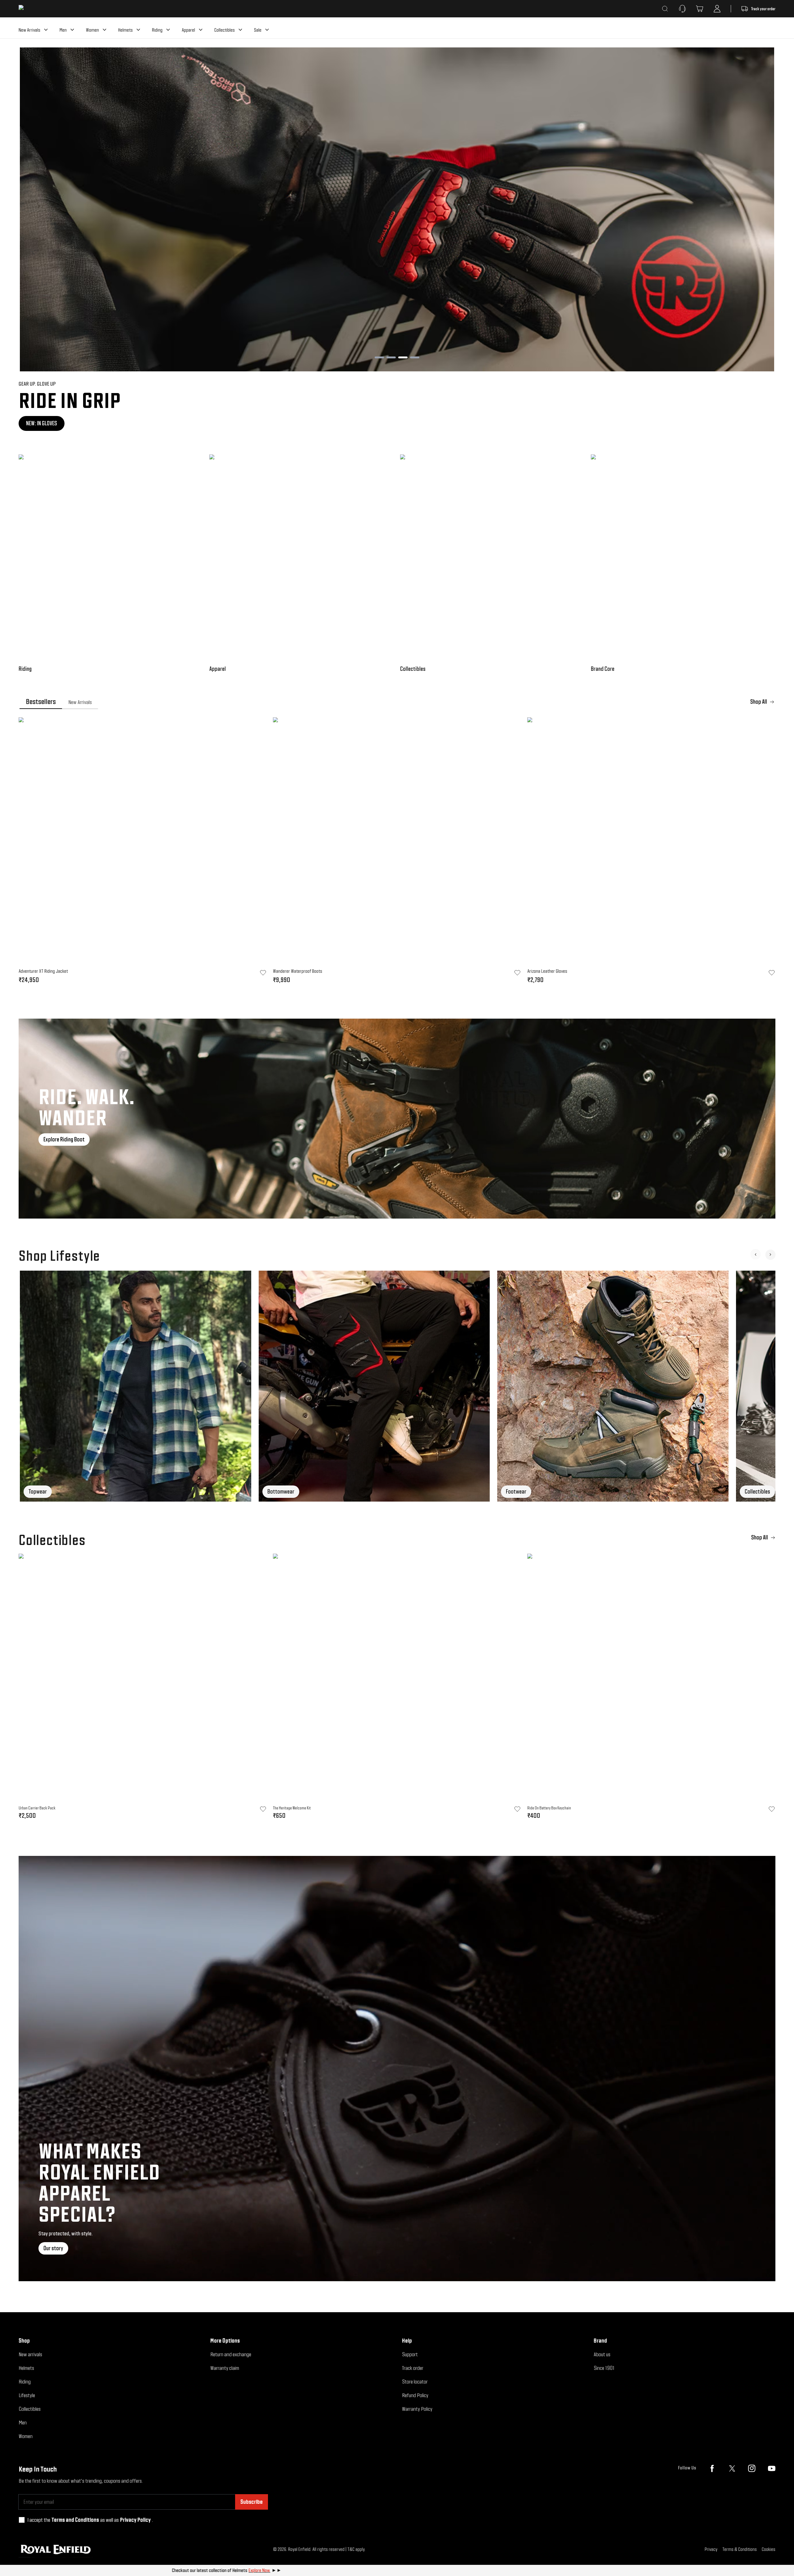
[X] (732, 2468)
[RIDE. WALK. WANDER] (397, 1119)
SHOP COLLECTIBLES (46, 423)
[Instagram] (752, 2468)
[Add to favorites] (263, 1809)
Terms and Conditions (75, 2520)
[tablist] (397, 702)
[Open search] (665, 9)
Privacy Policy (135, 2520)
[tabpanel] (397, 852)
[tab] (41, 702)
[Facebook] (712, 2468)
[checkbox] (22, 2520)
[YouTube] (772, 2468)
